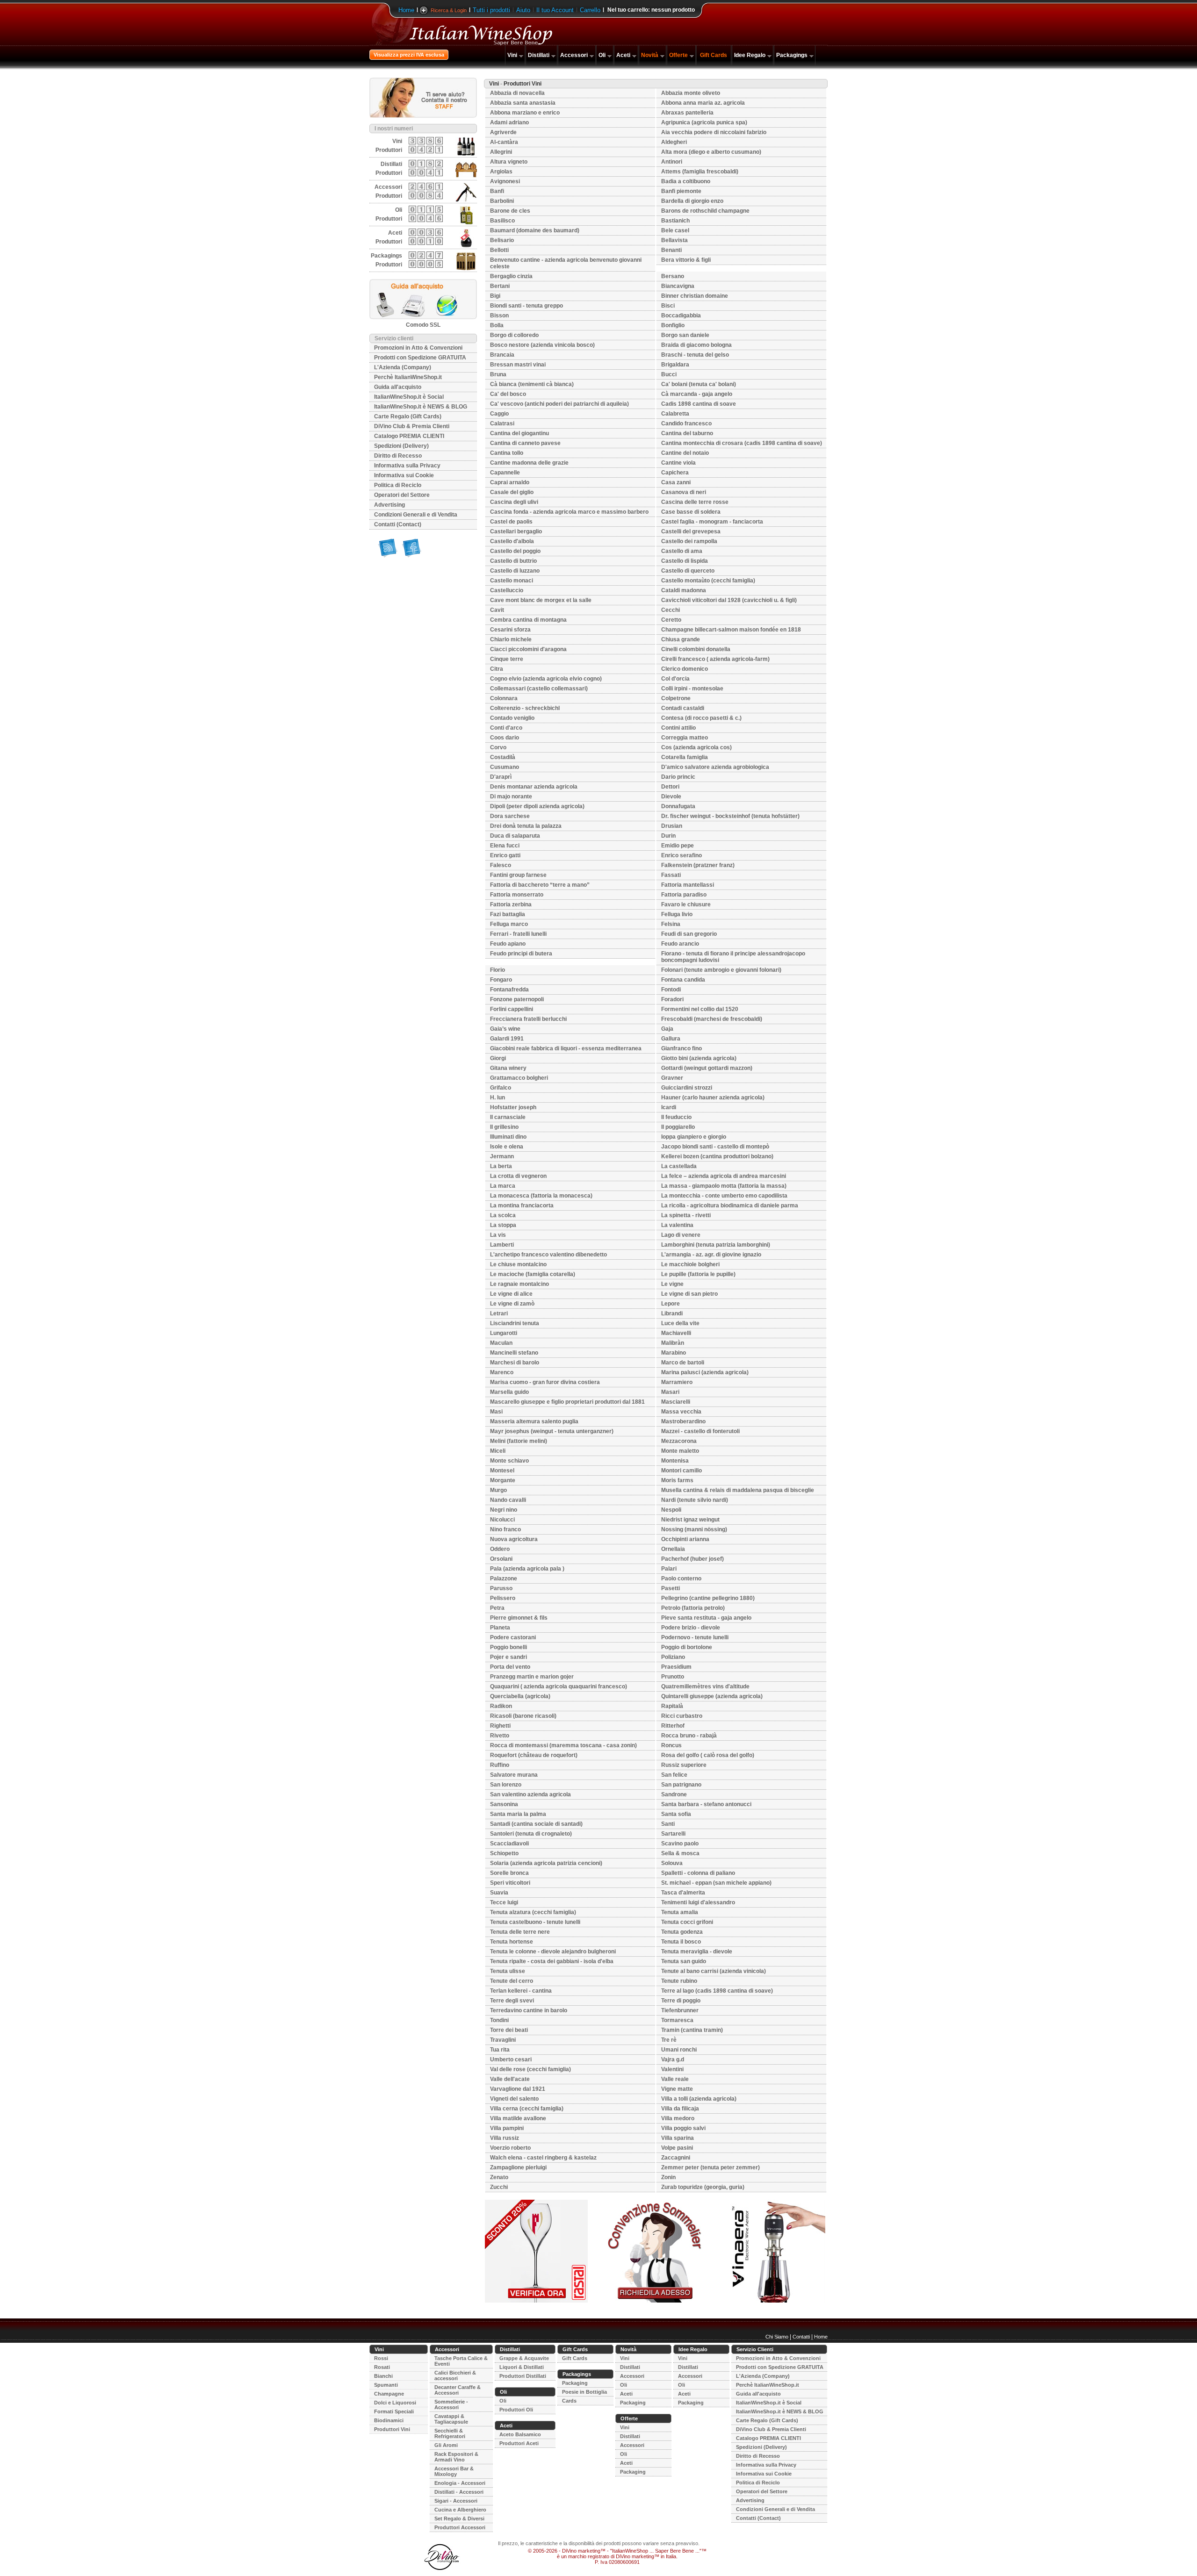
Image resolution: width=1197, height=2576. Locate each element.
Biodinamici (389, 2420)
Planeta (500, 1628)
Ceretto (671, 620)
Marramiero (677, 1382)
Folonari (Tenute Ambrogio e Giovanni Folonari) (721, 970)
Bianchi (383, 2376)
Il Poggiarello (678, 1127)
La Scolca (503, 1215)
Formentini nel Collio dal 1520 (700, 1009)
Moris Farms (677, 1480)
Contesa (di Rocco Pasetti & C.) (701, 718)
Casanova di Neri (684, 492)
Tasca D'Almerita (683, 1893)
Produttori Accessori (460, 2527)
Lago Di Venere (681, 1235)
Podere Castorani (513, 1637)
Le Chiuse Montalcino (518, 1264)
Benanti (671, 250)
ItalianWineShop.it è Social (409, 397)
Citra (497, 669)
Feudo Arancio (680, 944)
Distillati (539, 55)
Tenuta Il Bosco (681, 1942)
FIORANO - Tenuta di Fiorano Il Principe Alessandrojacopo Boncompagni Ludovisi (733, 957)
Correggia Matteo (685, 738)
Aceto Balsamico (520, 2434)
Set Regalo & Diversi (459, 2519)
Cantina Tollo (507, 453)
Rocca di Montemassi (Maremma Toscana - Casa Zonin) (563, 1745)
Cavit (497, 610)
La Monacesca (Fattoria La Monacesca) (541, 1196)
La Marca (503, 1186)
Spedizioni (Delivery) (401, 446)
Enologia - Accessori (460, 2483)
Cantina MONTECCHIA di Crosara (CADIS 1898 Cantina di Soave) (742, 443)
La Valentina (677, 1225)
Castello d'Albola (512, 541)
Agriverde (503, 132)
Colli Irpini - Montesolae (692, 689)
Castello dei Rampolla (689, 541)
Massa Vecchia (681, 1412)
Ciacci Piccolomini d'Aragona (528, 649)
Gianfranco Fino (681, 1048)
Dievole (671, 796)
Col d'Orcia (675, 679)
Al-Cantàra (504, 142)
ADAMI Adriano (509, 122)
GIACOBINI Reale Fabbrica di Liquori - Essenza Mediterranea (566, 1048)
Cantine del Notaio (685, 453)
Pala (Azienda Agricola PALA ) (527, 1569)
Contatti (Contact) (398, 524)
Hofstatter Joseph (513, 1107)
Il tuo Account (555, 10)
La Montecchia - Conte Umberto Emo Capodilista (724, 1196)
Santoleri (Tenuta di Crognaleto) (531, 1834)
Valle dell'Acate (510, 2079)
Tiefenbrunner (680, 2010)
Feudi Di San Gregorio (689, 934)
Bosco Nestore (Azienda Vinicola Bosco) (542, 345)
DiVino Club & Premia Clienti (412, 426)
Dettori (670, 787)
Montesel (502, 1471)
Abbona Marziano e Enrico (525, 113)
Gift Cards (714, 55)
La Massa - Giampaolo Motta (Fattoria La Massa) (724, 1186)
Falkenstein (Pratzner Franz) (698, 865)
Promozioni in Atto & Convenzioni (418, 348)
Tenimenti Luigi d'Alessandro (698, 1902)
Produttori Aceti (519, 2443)
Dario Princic (678, 777)
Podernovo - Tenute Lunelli (695, 1637)
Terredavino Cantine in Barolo (529, 2010)
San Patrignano (681, 1785)
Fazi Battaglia (508, 914)
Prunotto (673, 1677)
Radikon (501, 1706)
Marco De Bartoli (683, 1363)
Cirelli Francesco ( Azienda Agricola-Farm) (715, 659)
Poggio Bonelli (508, 1647)
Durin (668, 836)
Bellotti (499, 250)
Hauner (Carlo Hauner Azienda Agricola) (713, 1098)
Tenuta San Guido (684, 1961)
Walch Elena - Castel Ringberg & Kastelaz (543, 2158)
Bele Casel (675, 230)
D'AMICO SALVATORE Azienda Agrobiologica (715, 767)
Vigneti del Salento (514, 2099)
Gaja (667, 1029)
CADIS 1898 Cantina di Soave (699, 404)
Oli (602, 55)
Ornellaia (673, 1549)
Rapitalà (672, 1706)
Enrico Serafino (681, 855)
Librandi (672, 1313)
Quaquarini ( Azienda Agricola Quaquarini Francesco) (559, 1686)
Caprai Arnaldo (510, 482)
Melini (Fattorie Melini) (519, 1441)
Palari (669, 1569)
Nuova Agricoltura (514, 1539)
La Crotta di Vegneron (518, 1176)
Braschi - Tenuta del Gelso (695, 355)
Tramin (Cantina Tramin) (692, 2030)
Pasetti (671, 1588)
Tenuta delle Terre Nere (520, 1932)
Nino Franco (505, 1529)
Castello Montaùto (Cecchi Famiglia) (708, 581)
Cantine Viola (678, 463)
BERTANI (500, 286)
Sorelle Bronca (509, 1873)
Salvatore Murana (514, 1775)
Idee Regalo (750, 55)
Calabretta (675, 414)
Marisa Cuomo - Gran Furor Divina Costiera (545, 1382)
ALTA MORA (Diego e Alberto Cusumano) (711, 152)
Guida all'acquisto (398, 387)
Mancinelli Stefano (514, 1353)
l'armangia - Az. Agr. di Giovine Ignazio (711, 1255)
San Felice (674, 1775)
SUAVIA (499, 1893)
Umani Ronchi (679, 2050)
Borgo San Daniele (685, 335)
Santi (668, 1824)
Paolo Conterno (681, 1579)
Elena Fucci (505, 846)
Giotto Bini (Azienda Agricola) (699, 1058)
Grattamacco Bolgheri (519, 1078)
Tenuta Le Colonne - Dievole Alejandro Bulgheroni (553, 1952)
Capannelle (505, 473)
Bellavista (674, 240)
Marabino (674, 1353)
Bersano (673, 276)
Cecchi (671, 610)
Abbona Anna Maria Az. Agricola (703, 103)
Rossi (381, 2358)
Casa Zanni (676, 482)
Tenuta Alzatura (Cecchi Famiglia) (533, 1912)
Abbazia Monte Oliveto (691, 93)
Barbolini (502, 201)
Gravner (672, 1078)
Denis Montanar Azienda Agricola (534, 787)
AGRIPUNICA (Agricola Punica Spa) (704, 122)
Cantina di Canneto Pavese (525, 443)
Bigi (495, 296)
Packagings (792, 55)
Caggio (499, 414)
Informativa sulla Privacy (407, 466)
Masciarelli (676, 1402)
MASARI (670, 1392)
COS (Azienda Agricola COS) (696, 747)
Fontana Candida (683, 980)
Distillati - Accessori (459, 2492)
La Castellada (679, 1166)
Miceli (498, 1451)
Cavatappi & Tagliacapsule (451, 2419)
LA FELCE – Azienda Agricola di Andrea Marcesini (724, 1176)
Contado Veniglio (512, 718)
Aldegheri (674, 142)
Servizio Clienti (755, 2349)
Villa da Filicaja (680, 2109)
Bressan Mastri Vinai (518, 365)
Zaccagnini (676, 2158)
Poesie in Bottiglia (584, 2392)
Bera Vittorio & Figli (686, 260)
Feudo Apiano (508, 944)
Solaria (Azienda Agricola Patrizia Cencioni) (546, 1863)
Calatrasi (502, 423)
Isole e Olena (507, 1147)
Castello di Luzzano (515, 571)
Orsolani (501, 1559)
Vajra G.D (673, 2059)
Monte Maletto (680, 1451)
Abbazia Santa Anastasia (523, 103)
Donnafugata (678, 806)
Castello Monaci (512, 581)
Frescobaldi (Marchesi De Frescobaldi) (712, 1019)
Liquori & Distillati (522, 2367)
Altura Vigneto (509, 162)
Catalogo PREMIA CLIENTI (409, 436)
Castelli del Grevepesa (691, 531)
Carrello (590, 10)
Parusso (501, 1588)
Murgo (498, 1490)
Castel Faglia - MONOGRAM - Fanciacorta (712, 522)
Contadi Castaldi (683, 708)
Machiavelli (676, 1333)
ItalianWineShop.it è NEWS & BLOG (421, 407)
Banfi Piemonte (681, 191)
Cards (569, 2401)
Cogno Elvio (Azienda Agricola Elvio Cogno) (546, 679)
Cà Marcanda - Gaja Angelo (697, 394)
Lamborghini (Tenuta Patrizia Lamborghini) (716, 1245)
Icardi (669, 1107)
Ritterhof (673, 1726)
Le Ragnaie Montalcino (519, 1284)
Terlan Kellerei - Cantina (521, 1991)
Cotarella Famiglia (685, 757)
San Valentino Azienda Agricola (530, 1794)
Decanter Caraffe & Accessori (458, 2390)
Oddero (500, 1549)
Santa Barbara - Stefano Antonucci (706, 1804)
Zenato (499, 2177)
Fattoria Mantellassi (688, 885)
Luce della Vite (680, 1323)
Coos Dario (505, 738)
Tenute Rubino (679, 1981)
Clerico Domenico (685, 669)
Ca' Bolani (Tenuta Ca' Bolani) (699, 384)
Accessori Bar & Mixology (454, 2471)
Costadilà (503, 757)
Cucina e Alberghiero (460, 2510)
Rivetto (500, 1736)
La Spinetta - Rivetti (686, 1215)
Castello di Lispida (685, 561)
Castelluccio (507, 590)
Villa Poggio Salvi (683, 2128)
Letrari (499, 1313)
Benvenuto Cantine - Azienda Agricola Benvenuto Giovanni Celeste (566, 263)
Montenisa (675, 1461)
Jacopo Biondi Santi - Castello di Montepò (715, 1147)
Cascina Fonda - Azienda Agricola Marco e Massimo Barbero (569, 512)
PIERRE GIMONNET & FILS (519, 1618)
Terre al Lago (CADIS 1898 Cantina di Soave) (717, 1991)
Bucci (669, 374)
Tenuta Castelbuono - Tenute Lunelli (535, 1922)
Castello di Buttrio (513, 561)
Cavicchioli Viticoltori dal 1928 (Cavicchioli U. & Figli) (729, 600)
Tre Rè (669, 2040)
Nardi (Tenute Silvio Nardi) (695, 1500)
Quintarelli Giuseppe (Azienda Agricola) (712, 1696)
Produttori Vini (392, 2429)
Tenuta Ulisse (508, 1971)
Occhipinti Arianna (685, 1539)
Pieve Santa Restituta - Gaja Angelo (706, 1618)
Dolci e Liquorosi (395, 2403)
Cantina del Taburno (687, 433)
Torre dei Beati (509, 2030)
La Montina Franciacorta (522, 1205)
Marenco (502, 1372)
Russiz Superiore (684, 1765)
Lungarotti (504, 1333)
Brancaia (502, 355)
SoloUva (672, 1863)
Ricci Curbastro (682, 1716)
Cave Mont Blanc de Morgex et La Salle (541, 600)
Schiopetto (504, 1853)
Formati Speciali (394, 2411)
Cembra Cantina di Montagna (528, 620)
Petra (497, 1608)
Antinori (672, 162)
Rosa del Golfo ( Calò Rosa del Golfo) (708, 1755)
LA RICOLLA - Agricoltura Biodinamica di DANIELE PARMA (730, 1205)
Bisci (668, 306)
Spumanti (386, 2385)
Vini (512, 55)
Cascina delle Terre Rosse (695, 502)
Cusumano (505, 767)
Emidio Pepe (678, 846)
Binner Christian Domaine (695, 296)
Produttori (389, 150)
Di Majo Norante (511, 796)
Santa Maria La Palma (518, 1814)
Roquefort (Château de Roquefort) (534, 1755)
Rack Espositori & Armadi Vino (456, 2457)
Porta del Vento (510, 1667)
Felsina (671, 924)
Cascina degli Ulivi (514, 502)
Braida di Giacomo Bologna (696, 345)
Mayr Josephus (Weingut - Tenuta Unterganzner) (552, 1431)
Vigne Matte (677, 2089)
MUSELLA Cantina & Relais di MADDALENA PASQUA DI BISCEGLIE (738, 1490)
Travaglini (503, 2040)
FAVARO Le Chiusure (686, 904)
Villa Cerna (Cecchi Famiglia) (527, 2109)
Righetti (500, 1726)
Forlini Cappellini (512, 1009)
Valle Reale (675, 2079)
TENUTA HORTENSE (512, 1942)
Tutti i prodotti (491, 10)
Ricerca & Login (449, 10)
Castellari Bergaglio (516, 531)
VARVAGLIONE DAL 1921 (518, 2089)
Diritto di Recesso (398, 456)
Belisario (502, 240)
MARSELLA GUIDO (509, 1392)
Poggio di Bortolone (687, 1647)
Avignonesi (505, 181)
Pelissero (503, 1598)
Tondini (499, 2020)
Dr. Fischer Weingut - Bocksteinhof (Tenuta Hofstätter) (730, 816)
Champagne (389, 2394)
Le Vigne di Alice (511, 1294)
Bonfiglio (673, 325)
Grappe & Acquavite (524, 2358)
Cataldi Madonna (684, 590)
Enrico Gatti (505, 855)
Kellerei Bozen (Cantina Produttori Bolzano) (717, 1156)
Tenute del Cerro (512, 1981)
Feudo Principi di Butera (521, 954)
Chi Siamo (777, 2337)
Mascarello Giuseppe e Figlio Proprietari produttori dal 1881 (567, 1402)
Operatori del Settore (402, 495)
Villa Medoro (678, 2118)
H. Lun (498, 1098)
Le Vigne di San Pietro (689, 1294)
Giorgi (498, 1058)
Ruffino (500, 1765)
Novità (650, 55)
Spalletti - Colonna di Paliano (698, 1873)
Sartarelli (673, 1834)
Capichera (675, 473)
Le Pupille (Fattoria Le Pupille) (698, 1274)
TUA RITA (500, 2050)
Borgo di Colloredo (514, 335)
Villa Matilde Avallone (518, 2118)
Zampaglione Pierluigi (518, 2167)
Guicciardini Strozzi (687, 1088)
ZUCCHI (499, 2187)
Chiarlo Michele (511, 639)
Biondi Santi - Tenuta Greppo (526, 306)
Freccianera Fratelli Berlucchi (528, 1019)
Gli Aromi (446, 2445)
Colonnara (504, 698)
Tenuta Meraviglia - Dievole (697, 1952)
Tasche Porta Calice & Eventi (461, 2361)
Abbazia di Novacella (517, 93)
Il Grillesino (504, 1127)
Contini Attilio (678, 728)
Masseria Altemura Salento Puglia (534, 1421)
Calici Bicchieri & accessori (455, 2375)
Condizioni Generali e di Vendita (416, 515)
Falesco (501, 865)
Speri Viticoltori (510, 1883)
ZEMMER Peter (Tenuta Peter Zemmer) (710, 2167)
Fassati (671, 875)
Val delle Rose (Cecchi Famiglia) (530, 2069)
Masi (496, 1412)
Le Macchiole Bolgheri (690, 1264)
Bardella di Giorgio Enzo (692, 201)
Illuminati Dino (508, 1137)
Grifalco (501, 1088)
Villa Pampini (507, 2128)
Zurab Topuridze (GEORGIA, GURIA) (703, 2187)
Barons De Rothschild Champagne (705, 211)
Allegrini (501, 152)
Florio (498, 970)
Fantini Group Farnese (518, 875)
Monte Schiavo (509, 1461)
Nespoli (671, 1510)
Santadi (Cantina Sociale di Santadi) (536, 1824)
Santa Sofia (676, 1814)
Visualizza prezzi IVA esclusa (409, 55)
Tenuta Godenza (682, 1932)
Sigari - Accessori (456, 2501)
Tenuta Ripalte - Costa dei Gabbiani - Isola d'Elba (552, 1961)
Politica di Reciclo (398, 485)
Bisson (499, 316)
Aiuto (523, 10)
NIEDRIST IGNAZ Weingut (690, 1520)
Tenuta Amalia (680, 1912)
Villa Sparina (678, 2138)
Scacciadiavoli (509, 1844)
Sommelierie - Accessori (451, 2404)
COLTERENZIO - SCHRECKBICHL (525, 708)
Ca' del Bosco (508, 394)
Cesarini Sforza (510, 630)
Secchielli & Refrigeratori (450, 2433)
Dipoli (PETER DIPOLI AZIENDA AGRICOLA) (537, 806)
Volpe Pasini (677, 2148)
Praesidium (676, 1667)
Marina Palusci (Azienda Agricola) (705, 1372)
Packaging (575, 2383)
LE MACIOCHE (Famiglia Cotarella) (533, 1274)
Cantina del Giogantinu (519, 433)
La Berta (501, 1166)
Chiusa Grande (681, 639)
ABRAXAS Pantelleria (687, 113)
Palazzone (504, 1579)
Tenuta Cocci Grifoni (687, 1922)
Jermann (502, 1156)
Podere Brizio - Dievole (691, 1628)
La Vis (498, 1235)
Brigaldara (675, 365)
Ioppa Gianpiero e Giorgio (694, 1137)
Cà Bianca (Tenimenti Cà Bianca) (532, 384)
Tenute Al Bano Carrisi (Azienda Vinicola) (714, 1971)
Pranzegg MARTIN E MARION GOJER (532, 1677)
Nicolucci (502, 1520)
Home (406, 10)
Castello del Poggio (515, 551)
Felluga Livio (677, 914)
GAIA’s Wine (505, 1029)
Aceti (623, 55)
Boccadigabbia (681, 316)
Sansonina (504, 1804)
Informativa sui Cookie (404, 475)
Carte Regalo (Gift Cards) (408, 416)
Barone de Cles (510, 211)
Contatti (801, 2337)
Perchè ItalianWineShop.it (408, 377)
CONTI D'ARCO (506, 728)
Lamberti (502, 1245)
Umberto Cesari (511, 2059)
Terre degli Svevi (512, 2001)
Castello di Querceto (688, 571)
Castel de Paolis (511, 522)
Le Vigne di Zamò (512, 1304)
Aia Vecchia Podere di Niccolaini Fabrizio (714, 132)
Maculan (501, 1343)
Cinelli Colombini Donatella (696, 649)
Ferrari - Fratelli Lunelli (518, 934)
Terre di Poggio (681, 2001)
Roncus (671, 1745)
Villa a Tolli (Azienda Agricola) (699, 2099)
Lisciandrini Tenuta (515, 1323)
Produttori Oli (516, 2410)
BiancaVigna (678, 286)
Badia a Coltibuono (686, 181)
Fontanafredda (509, 990)
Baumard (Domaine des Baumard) (535, 230)
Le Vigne (672, 1284)
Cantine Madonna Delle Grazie (529, 463)
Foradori (672, 999)
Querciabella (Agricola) (520, 1696)
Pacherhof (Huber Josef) (692, 1559)
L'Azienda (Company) (403, 367)
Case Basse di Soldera (691, 512)
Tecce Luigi (504, 1902)
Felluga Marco (509, 924)
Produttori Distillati (523, 2376)
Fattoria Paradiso (684, 895)
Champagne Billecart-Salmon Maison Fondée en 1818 (731, 630)
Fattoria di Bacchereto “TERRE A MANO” (540, 885)
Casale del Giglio (512, 492)
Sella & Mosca (680, 1853)
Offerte (678, 55)
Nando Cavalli (508, 1500)
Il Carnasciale (508, 1117)
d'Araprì (501, 777)
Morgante (503, 1480)
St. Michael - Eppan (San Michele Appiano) (716, 1883)
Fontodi (671, 990)
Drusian (672, 826)
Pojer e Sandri (508, 1657)
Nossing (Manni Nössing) (694, 1529)
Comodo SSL (423, 325)
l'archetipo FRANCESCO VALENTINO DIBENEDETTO (548, 1255)
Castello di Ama (682, 551)
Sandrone (674, 1794)
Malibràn (673, 1343)
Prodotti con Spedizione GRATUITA (420, 358)
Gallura (671, 1039)
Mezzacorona (679, 1441)
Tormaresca (677, 2020)
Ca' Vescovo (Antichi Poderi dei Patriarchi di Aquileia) (559, 404)
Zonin (668, 2177)
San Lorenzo (506, 1785)
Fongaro (501, 980)
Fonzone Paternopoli (517, 999)
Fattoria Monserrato (517, 895)
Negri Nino (504, 1510)
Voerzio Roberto (510, 2148)
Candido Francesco (686, 423)
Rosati (382, 2367)
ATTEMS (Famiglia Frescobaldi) (700, 172)
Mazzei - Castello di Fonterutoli (700, 1431)
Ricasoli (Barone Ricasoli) (523, 1716)
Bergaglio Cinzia (511, 276)
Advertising (389, 505)
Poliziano (673, 1657)
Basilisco (502, 221)
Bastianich (675, 221)
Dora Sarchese (510, 816)
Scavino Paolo (680, 1844)
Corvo (498, 747)
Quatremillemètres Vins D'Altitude (705, 1686)
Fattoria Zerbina (511, 904)
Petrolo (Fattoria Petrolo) (693, 1608)
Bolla (497, 325)
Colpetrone (676, 698)
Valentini (672, 2069)
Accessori (574, 55)
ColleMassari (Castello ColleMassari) (539, 689)
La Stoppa (503, 1225)
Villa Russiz (505, 2138)
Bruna (498, 374)
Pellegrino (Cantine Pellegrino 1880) (708, 1598)
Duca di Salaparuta (515, 836)
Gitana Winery (508, 1068)
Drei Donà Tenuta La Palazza (526, 826)
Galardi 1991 (507, 1039)
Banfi (497, 191)
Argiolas (501, 172)
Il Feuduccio (676, 1117)
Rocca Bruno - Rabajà (689, 1736)
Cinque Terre (507, 659)
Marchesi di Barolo (515, 1363)
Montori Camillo (681, 1471)
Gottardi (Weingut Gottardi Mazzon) (707, 1068)
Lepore (671, 1304)
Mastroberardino (683, 1421)
